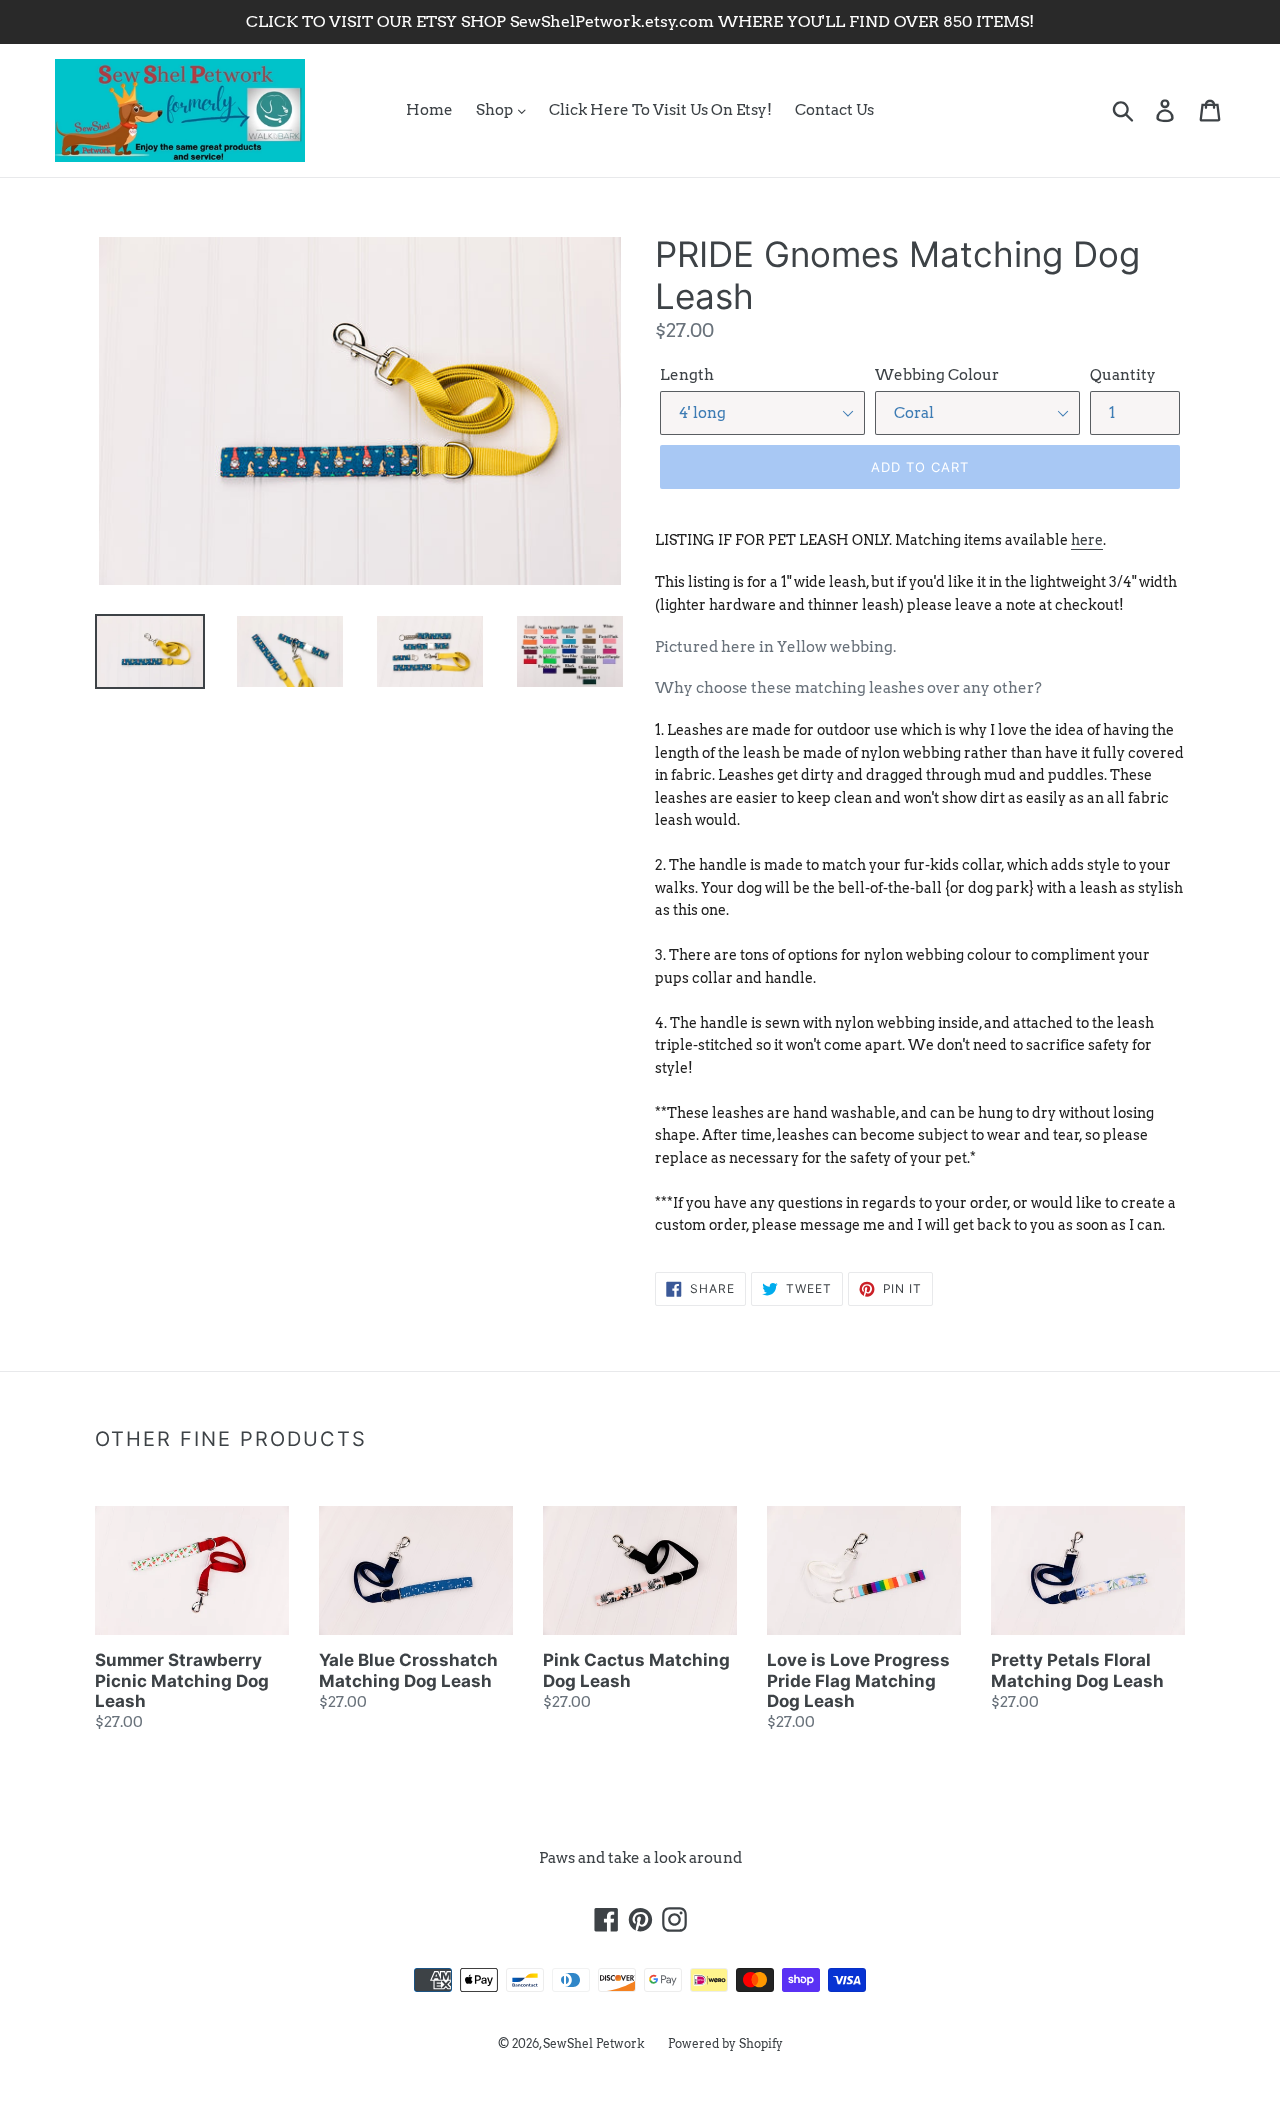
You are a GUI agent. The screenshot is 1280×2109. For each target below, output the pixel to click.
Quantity (1123, 375)
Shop (496, 110)
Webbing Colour (937, 375)
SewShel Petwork (594, 2043)
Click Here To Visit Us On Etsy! (660, 110)
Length (687, 375)
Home (429, 110)
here (1087, 540)
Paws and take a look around (640, 1858)
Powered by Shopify (725, 2043)
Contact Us (834, 110)
